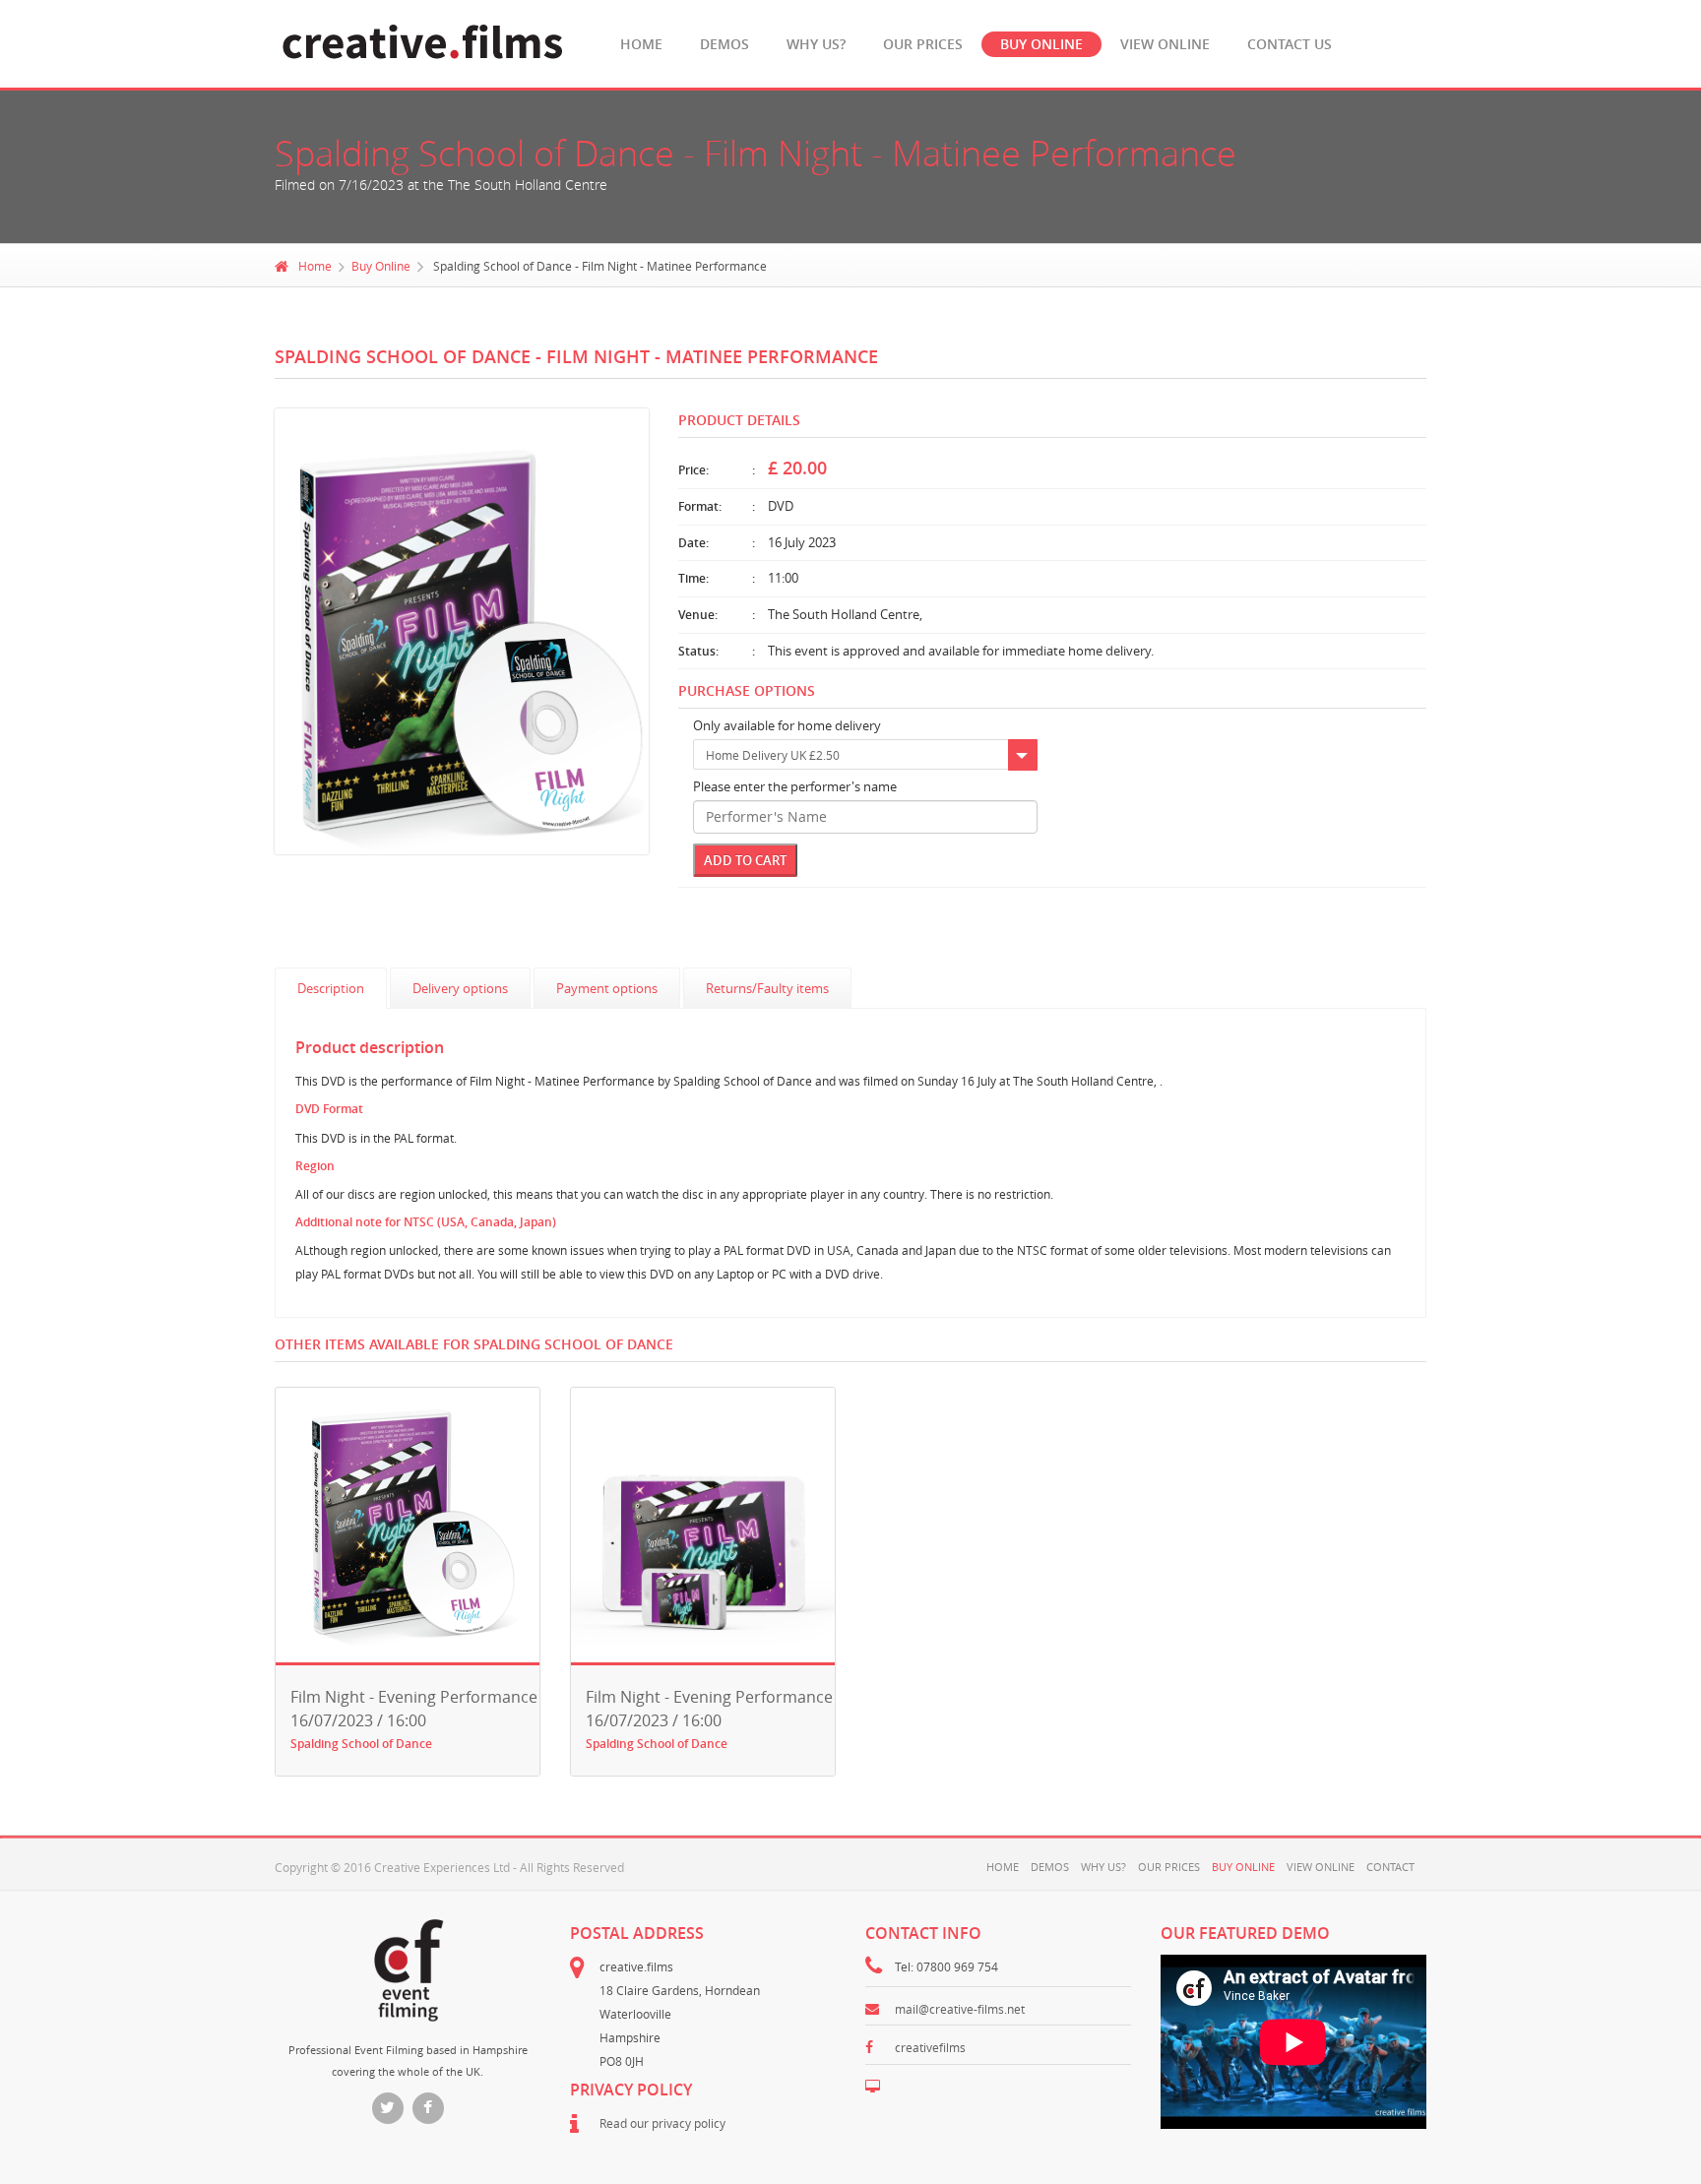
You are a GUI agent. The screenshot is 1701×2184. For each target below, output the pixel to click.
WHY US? (816, 44)
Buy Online (381, 266)
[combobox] (865, 755)
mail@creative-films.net (960, 2009)
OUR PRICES (923, 44)
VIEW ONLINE (1165, 44)
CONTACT (1390, 1867)
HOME (641, 44)
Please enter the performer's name (795, 787)
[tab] (331, 989)
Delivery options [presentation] (460, 988)
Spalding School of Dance (361, 1744)
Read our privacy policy (662, 2123)
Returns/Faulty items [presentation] (767, 988)
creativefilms (930, 2047)
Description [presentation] (331, 988)
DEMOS (724, 44)
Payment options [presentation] (607, 988)
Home (315, 266)
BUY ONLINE (1041, 44)
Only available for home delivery (787, 726)
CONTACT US (1290, 44)
